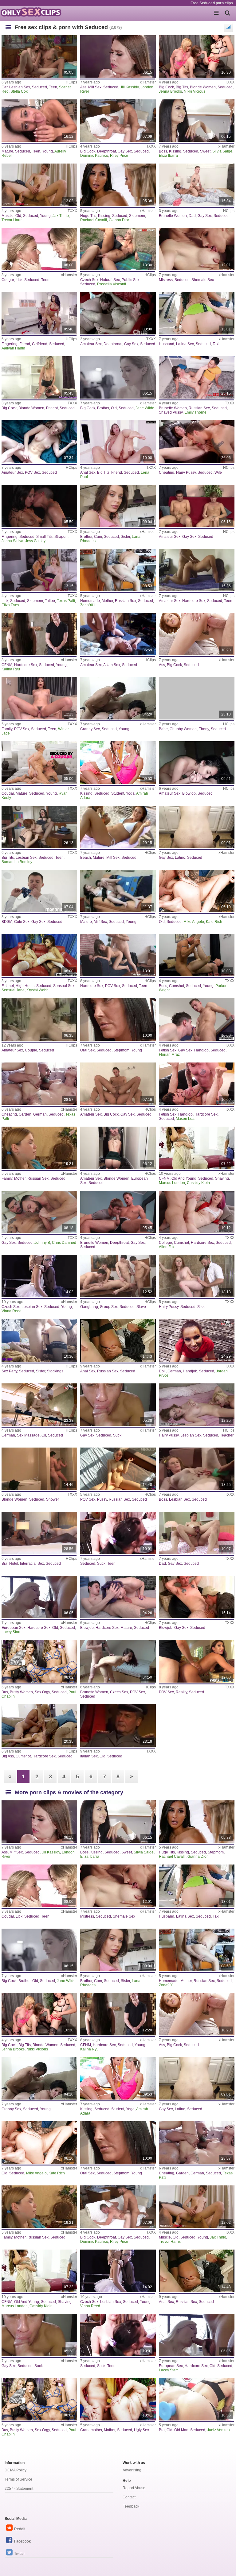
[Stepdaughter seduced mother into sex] (39, 1148)
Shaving (222, 1178)
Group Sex (109, 1307)
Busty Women (21, 1692)
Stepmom (137, 216)
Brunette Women (173, 216)
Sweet (205, 151)
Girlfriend (40, 344)
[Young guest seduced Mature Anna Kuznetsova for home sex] (39, 121)
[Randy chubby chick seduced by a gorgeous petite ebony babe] (197, 698)
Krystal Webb (37, 990)
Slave (141, 1307)
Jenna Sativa (12, 541)
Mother (107, 601)
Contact (129, 2497)
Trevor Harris (12, 220)
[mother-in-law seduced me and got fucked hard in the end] (118, 570)
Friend (25, 344)
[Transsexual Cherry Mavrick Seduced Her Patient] (39, 377)
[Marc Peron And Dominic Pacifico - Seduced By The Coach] (118, 1084)
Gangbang (89, 1307)
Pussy (102, 1499)
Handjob (201, 1050)
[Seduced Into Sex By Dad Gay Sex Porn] (197, 185)
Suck (117, 1435)
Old (18, 216)
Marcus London (172, 1183)
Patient (52, 408)
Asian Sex (112, 665)
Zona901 (88, 605)
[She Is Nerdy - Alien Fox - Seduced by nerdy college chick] (197, 1212)
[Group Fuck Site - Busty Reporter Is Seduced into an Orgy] (39, 1661)
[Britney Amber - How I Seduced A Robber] (39, 1726)
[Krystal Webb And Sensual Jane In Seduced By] (39, 955)
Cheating (167, 472)
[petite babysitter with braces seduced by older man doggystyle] (197, 2399)
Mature (7, 151)
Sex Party (9, 1371)
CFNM (7, 665)
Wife (218, 472)
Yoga (130, 793)
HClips (71, 82)
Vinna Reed (12, 1311)
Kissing (175, 151)
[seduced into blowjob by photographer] (197, 1597)
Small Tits (44, 537)
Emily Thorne (195, 412)
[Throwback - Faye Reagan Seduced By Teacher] (197, 1405)
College (165, 1243)
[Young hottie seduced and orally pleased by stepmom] (118, 1019)
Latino (180, 858)
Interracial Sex (32, 1564)
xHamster (148, 82)
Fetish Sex (168, 1050)
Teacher (227, 1435)
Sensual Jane (13, 990)
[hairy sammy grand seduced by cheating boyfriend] (197, 442)
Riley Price (119, 156)
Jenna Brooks (170, 91)
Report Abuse (134, 2488)
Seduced (39, 87)
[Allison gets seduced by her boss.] (197, 1469)
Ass (83, 87)
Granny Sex (90, 729)
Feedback (131, 2506)
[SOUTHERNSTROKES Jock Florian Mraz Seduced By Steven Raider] (197, 1019)
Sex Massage (28, 1435)
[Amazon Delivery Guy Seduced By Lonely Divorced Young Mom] (118, 1148)
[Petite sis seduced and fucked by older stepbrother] (118, 377)
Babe (163, 729)
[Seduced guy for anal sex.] (118, 1340)
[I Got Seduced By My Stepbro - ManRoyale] (39, 1212)
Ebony (204, 729)
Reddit (20, 2529)
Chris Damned (64, 1243)
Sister (125, 537)
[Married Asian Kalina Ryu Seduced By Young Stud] (39, 634)
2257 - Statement (19, 2489)
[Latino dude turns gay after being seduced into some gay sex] (197, 827)
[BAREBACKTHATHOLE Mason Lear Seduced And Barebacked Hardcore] (197, 1084)
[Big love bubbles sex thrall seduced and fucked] (39, 1019)
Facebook (22, 2541)
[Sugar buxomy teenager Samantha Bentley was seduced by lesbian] (39, 827)
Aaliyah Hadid (13, 348)
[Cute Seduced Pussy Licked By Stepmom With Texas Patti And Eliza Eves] (39, 570)
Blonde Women (203, 87)
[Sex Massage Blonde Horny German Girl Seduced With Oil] (39, 1405)
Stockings (55, 1371)
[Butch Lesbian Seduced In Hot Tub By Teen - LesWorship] (39, 506)
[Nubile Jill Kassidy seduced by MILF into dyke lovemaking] (118, 56)
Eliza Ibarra (168, 156)
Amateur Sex (91, 344)
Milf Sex (95, 87)
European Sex (14, 1628)
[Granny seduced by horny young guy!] (118, 698)
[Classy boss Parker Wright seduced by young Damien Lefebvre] (197, 955)
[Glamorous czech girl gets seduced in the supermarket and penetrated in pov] (118, 1661)
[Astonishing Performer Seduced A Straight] (118, 1212)
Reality (181, 1692)
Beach (86, 858)
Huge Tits (88, 216)
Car (4, 87)
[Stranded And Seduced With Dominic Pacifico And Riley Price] (118, 121)
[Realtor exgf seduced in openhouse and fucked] (39, 442)
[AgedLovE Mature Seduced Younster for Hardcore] (118, 1597)
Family (7, 729)
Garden (25, 1114)
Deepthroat (106, 151)
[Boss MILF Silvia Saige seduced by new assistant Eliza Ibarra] (197, 121)
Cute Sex (22, 922)
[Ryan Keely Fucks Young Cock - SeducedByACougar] (39, 762)
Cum (98, 537)
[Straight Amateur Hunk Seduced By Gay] (118, 313)
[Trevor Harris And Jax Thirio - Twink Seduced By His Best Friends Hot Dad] (39, 185)
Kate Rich (214, 922)
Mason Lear (186, 1119)
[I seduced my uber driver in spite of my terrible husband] (197, 313)
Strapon (61, 537)
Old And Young (184, 1178)
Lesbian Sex (20, 87)
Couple (31, 1050)
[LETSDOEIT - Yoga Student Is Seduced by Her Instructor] (118, 762)
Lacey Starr (11, 1632)
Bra (4, 1564)
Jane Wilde (145, 408)
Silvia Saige (222, 151)
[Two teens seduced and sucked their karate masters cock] (118, 1533)
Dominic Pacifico (94, 156)
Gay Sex (125, 151)
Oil (44, 1435)
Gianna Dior (119, 220)
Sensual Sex (64, 986)
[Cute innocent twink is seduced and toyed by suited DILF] (39, 891)
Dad (192, 216)
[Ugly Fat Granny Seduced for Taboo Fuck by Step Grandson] (118, 2399)
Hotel (14, 1564)
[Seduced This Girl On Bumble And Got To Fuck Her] (197, 570)
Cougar (8, 280)
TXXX (230, 82)
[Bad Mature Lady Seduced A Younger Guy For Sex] (118, 891)
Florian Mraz (169, 1055)
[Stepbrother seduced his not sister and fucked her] (118, 506)
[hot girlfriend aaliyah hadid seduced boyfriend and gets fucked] (39, 313)
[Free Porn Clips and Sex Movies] (31, 12)
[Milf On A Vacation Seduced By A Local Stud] (118, 827)
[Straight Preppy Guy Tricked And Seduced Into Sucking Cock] (118, 1405)
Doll (162, 1371)
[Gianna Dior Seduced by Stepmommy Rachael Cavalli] (118, 185)
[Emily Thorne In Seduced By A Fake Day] (197, 377)
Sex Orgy (42, 1692)
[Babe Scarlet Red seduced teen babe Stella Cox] (39, 56)
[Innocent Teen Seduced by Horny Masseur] (197, 1148)
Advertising (132, 2470)
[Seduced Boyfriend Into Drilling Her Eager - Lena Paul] (118, 442)
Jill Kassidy (129, 87)
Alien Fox (167, 1247)
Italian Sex (89, 1756)
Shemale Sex (203, 280)
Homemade (90, 601)
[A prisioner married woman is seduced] (118, 1726)
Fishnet (8, 986)
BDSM (7, 922)
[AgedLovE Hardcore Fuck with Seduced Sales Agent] (39, 1597)
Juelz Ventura (218, 2430)
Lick (19, 280)
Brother (103, 408)
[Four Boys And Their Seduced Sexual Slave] (118, 1276)
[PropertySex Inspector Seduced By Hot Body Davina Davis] (197, 1661)
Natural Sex (110, 280)
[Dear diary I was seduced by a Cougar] (39, 249)
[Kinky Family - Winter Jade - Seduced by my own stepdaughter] (39, 698)
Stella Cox (19, 91)
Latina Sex (185, 344)
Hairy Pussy (186, 472)
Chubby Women (183, 729)
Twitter (20, 2554)
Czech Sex (89, 280)
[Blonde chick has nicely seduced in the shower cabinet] (39, 1469)
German (40, 1114)
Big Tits (182, 87)
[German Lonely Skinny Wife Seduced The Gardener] (39, 1084)
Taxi (216, 344)
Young (47, 151)
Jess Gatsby (35, 541)
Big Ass (8, 1756)
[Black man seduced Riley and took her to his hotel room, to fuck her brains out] (39, 1533)
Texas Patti (66, 601)
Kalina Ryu (11, 669)
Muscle (8, 216)
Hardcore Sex (194, 601)
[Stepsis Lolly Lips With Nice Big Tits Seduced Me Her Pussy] (118, 1469)
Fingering (10, 344)
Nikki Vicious (195, 91)
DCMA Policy (16, 2470)
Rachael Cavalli (94, 220)
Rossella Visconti (112, 284)
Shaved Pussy (171, 412)
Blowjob (189, 793)
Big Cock (166, 87)
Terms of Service (18, 2479)
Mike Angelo (194, 922)
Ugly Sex (142, 2430)
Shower (53, 1499)
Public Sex (131, 280)
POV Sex (32, 472)
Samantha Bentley (17, 862)
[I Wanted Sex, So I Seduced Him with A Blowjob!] (197, 762)
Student (118, 793)
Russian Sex (199, 408)
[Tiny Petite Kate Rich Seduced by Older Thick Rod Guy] (197, 891)
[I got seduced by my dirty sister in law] (197, 1276)
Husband (167, 344)
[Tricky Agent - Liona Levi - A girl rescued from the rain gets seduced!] (118, 955)
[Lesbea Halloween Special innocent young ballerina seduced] (39, 1276)
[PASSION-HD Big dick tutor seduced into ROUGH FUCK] (197, 634)
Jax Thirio (61, 216)
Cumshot (177, 986)
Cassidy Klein (198, 1183)
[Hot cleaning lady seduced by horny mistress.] (197, 249)
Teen (53, 87)
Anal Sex (88, 472)
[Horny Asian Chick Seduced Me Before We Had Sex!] (118, 634)
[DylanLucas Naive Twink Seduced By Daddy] (197, 1533)
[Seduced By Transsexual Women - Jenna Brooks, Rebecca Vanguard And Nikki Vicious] (197, 56)
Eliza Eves (10, 605)
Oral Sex (87, 1050)
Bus (5, 1692)
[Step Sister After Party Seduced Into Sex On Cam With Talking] (39, 1340)
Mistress (166, 280)
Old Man (181, 2430)
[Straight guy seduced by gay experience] (197, 506)
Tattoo (50, 601)
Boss (163, 151)
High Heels (25, 986)
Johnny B (42, 1243)
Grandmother (91, 2430)
